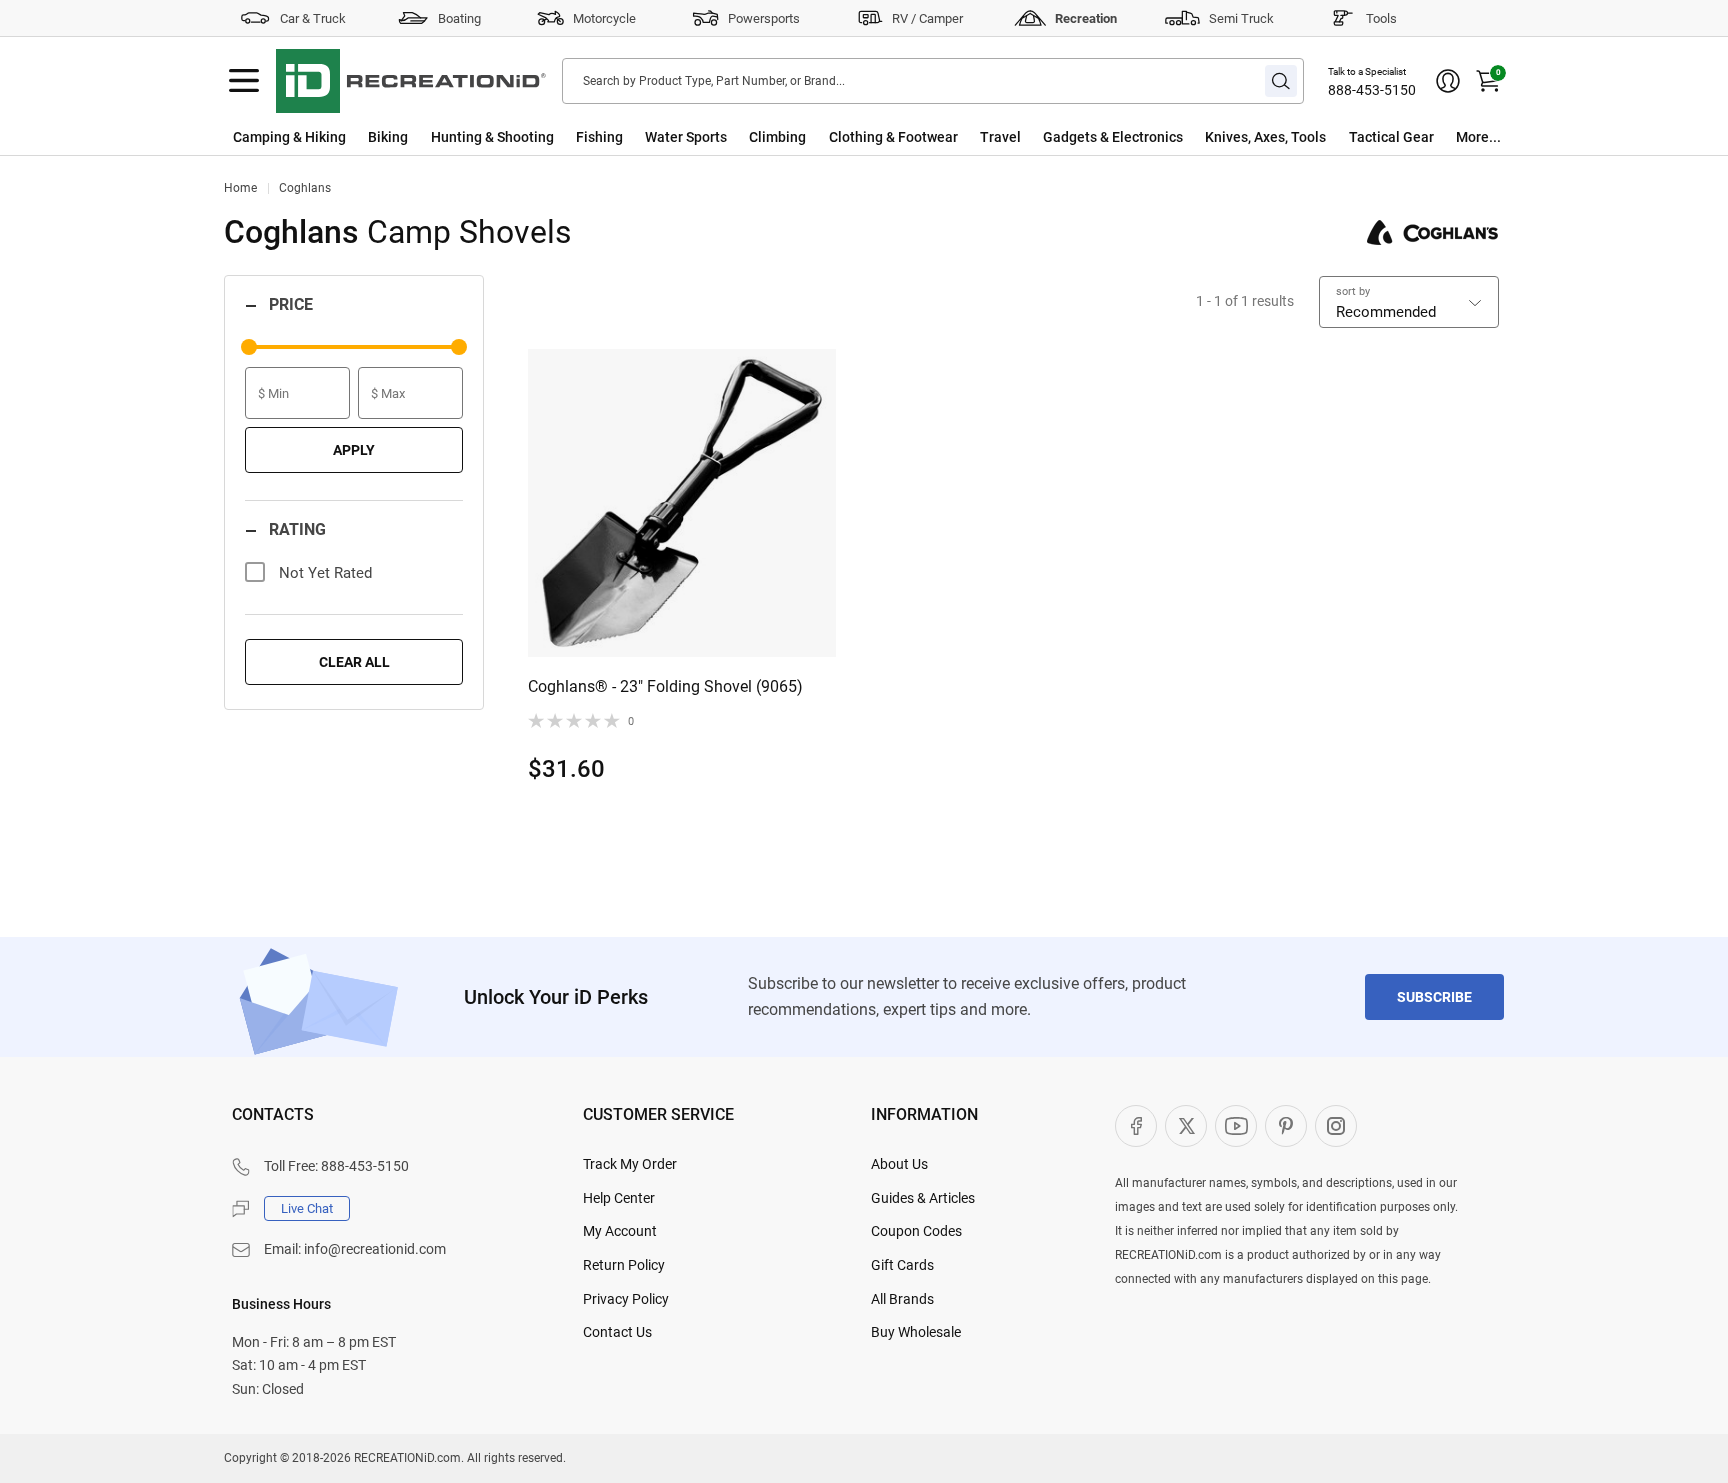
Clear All (354, 662)
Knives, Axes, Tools (1265, 137)
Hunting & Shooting (492, 137)
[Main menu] (244, 81)
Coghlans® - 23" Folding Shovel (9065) (665, 686)
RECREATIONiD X (1186, 1126)
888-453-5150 (1372, 90)
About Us (899, 1164)
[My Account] (1448, 81)
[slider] (249, 347)
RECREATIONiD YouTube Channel (1236, 1126)
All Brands (902, 1299)
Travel (1000, 137)
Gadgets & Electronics (1113, 137)
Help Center (619, 1198)
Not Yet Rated (325, 573)
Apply (354, 450)
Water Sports (686, 137)
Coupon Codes (916, 1231)
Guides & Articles (923, 1198)
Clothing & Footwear (893, 137)
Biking (388, 137)
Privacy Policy (626, 1299)
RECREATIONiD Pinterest (1286, 1126)
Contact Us (617, 1332)
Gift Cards (902, 1265)
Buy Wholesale (916, 1332)
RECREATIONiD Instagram (1336, 1126)
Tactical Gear (1391, 137)
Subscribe (1434, 997)
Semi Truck (1241, 18)
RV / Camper (927, 18)
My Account (620, 1231)
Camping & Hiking (289, 137)
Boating (459, 18)
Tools (1381, 18)
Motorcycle (604, 18)
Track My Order (630, 1164)
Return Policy (624, 1265)
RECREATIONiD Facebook (1136, 1126)
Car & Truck (313, 18)
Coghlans (305, 188)
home (240, 188)
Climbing (777, 137)
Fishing (599, 137)
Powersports (764, 18)
